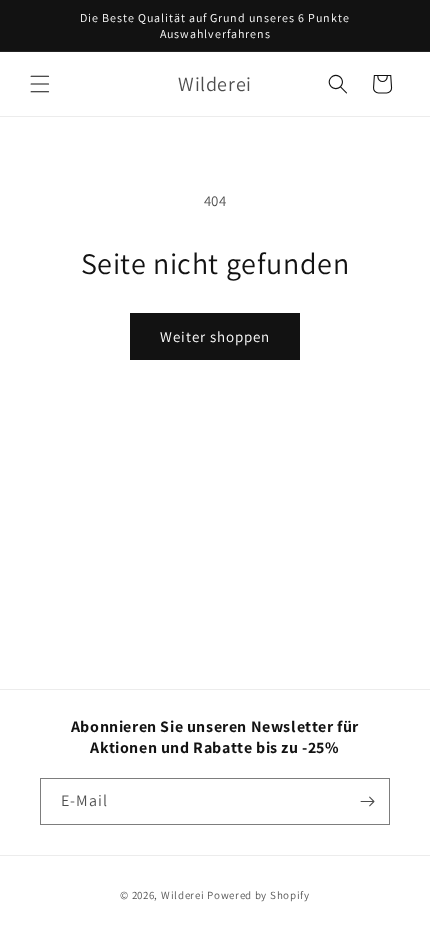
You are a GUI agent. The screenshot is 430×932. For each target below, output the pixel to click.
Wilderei (183, 895)
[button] (40, 84)
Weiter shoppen (215, 336)
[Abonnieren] (367, 801)
